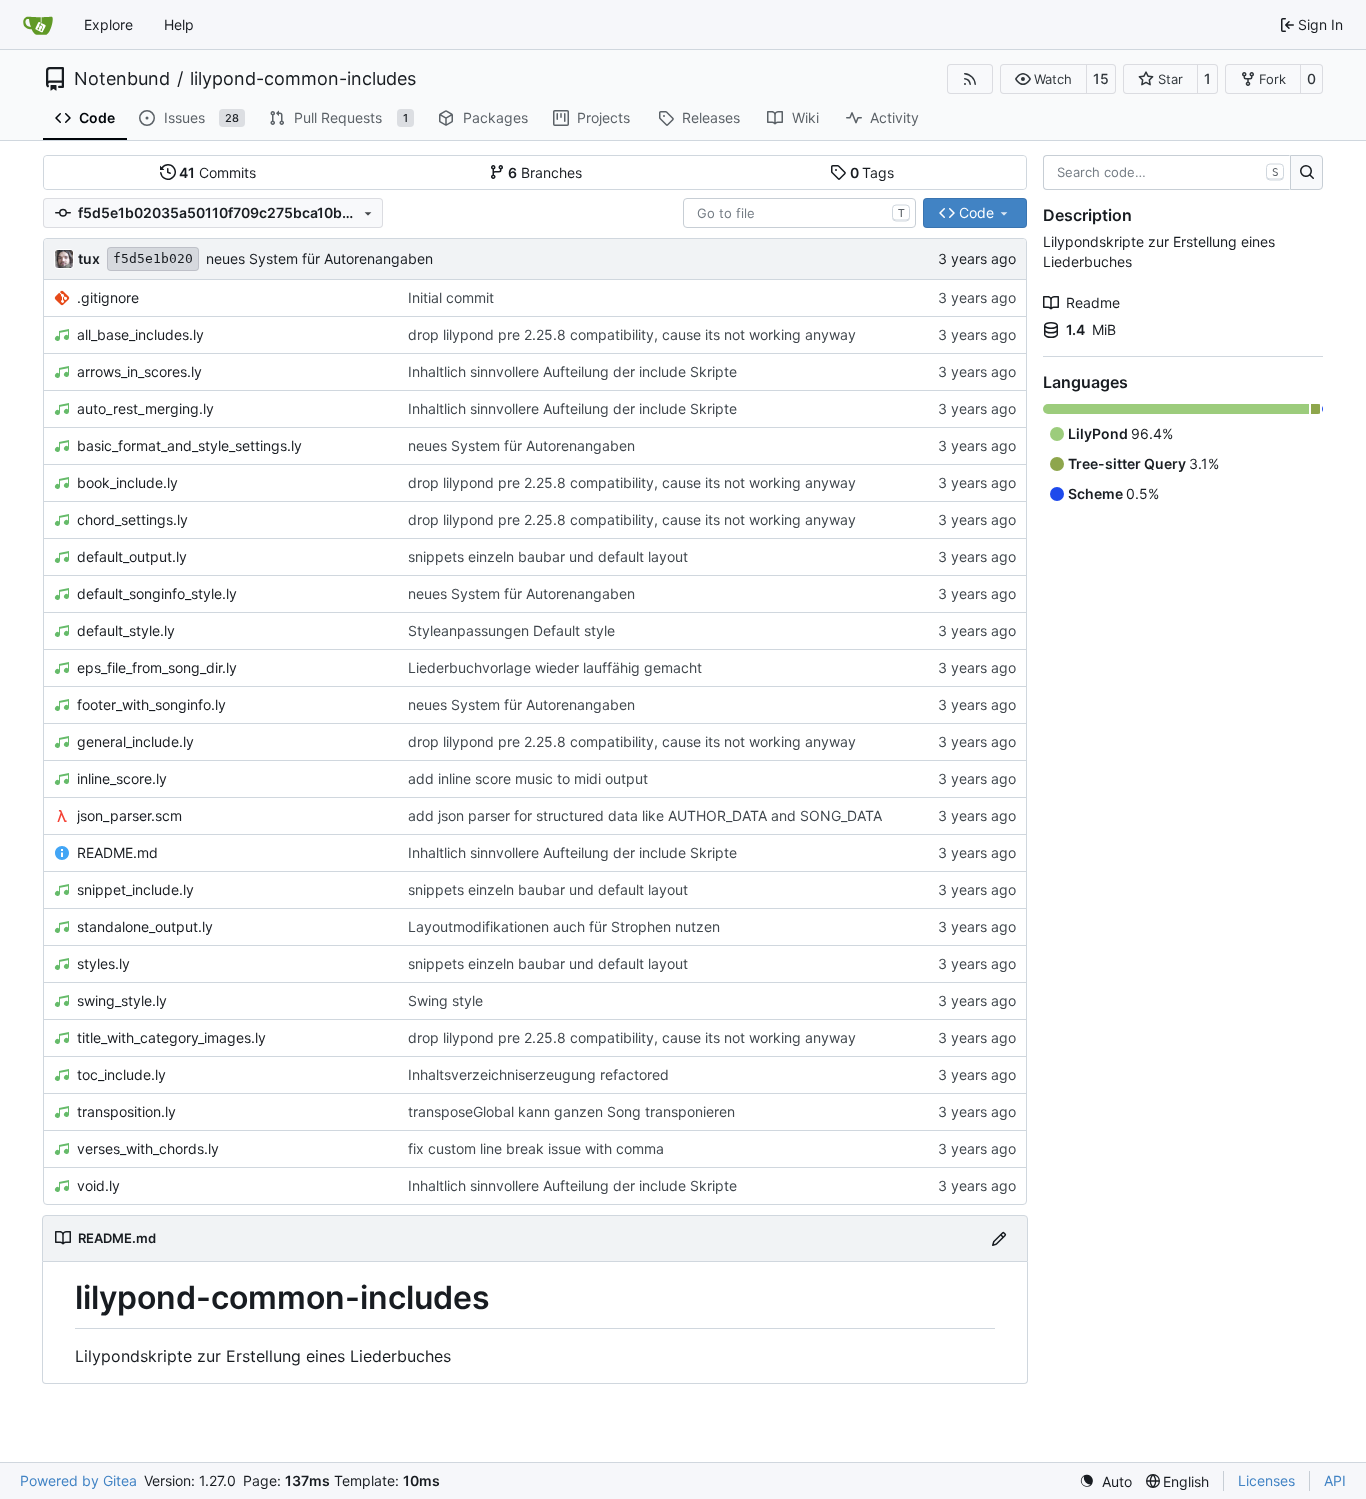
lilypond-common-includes (303, 79)
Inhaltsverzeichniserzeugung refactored (538, 1074)
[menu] (1105, 1481)
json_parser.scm (129, 815)
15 (1101, 78)
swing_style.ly (122, 1000)
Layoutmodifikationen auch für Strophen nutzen (564, 926)
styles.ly (103, 963)
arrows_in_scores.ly (139, 371)
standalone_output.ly (145, 926)
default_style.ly (126, 630)
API (1335, 1480)
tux (89, 258)
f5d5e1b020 (153, 258)
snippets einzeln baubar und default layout (548, 556)
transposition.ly (126, 1111)
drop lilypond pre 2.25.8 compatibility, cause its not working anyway (632, 334)
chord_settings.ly (132, 519)
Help (179, 24)
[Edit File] (999, 1238)
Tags (872, 172)
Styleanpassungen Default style (511, 630)
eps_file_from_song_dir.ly (157, 667)
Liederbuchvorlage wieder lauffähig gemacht (555, 667)
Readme (1093, 302)
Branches (545, 172)
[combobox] (799, 213)
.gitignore (108, 297)
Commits (217, 172)
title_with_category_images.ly (171, 1037)
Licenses (1266, 1480)
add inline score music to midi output (528, 778)
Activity (894, 117)
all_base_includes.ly (140, 334)
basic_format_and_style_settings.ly (189, 445)
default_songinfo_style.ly (157, 593)
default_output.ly (132, 556)
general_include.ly (135, 741)
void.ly (98, 1185)
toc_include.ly (121, 1074)
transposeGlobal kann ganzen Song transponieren (571, 1111)
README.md (117, 852)
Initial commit (451, 297)
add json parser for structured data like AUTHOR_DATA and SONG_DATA (645, 815)
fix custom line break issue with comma (536, 1148)
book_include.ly (127, 482)
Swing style (445, 1000)
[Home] (38, 25)
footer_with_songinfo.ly (151, 704)
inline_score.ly (122, 778)
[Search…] (1306, 173)
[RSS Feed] (970, 79)
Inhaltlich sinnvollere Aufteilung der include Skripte (572, 371)
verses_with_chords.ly (148, 1148)
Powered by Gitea (78, 1480)
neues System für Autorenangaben (319, 258)
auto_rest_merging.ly (145, 408)
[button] (1043, 79)
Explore (108, 24)
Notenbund (122, 79)
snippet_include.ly (135, 889)
